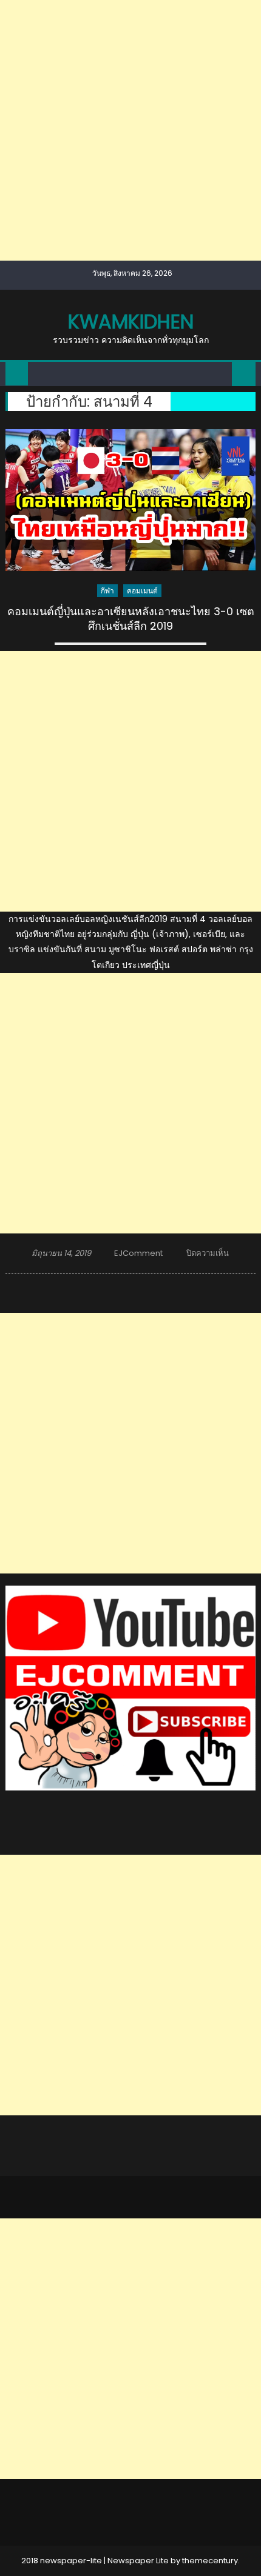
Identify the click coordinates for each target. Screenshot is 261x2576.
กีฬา (107, 591)
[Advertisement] (130, 130)
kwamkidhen (131, 322)
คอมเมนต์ (142, 591)
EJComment (138, 1253)
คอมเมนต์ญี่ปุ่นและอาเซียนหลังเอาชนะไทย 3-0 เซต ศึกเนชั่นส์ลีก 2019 (131, 619)
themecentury (210, 2561)
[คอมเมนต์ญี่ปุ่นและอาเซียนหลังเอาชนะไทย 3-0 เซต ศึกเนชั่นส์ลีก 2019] (131, 500)
